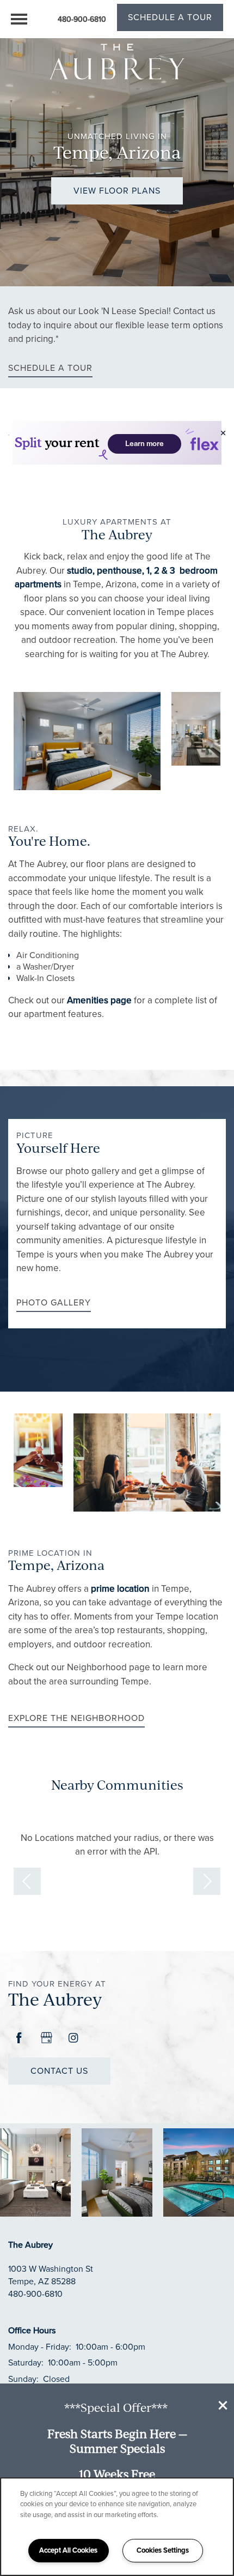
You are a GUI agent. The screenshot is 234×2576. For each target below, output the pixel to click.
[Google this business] (46, 2038)
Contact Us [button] (59, 2071)
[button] (223, 2405)
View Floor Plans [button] (117, 191)
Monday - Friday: (40, 2347)
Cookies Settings (163, 2550)
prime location (120, 1589)
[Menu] (19, 19)
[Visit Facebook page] (19, 2038)
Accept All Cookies (68, 2550)
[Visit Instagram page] (73, 2038)
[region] (117, 2527)
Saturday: (26, 2363)
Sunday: (23, 2379)
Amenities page (98, 1000)
